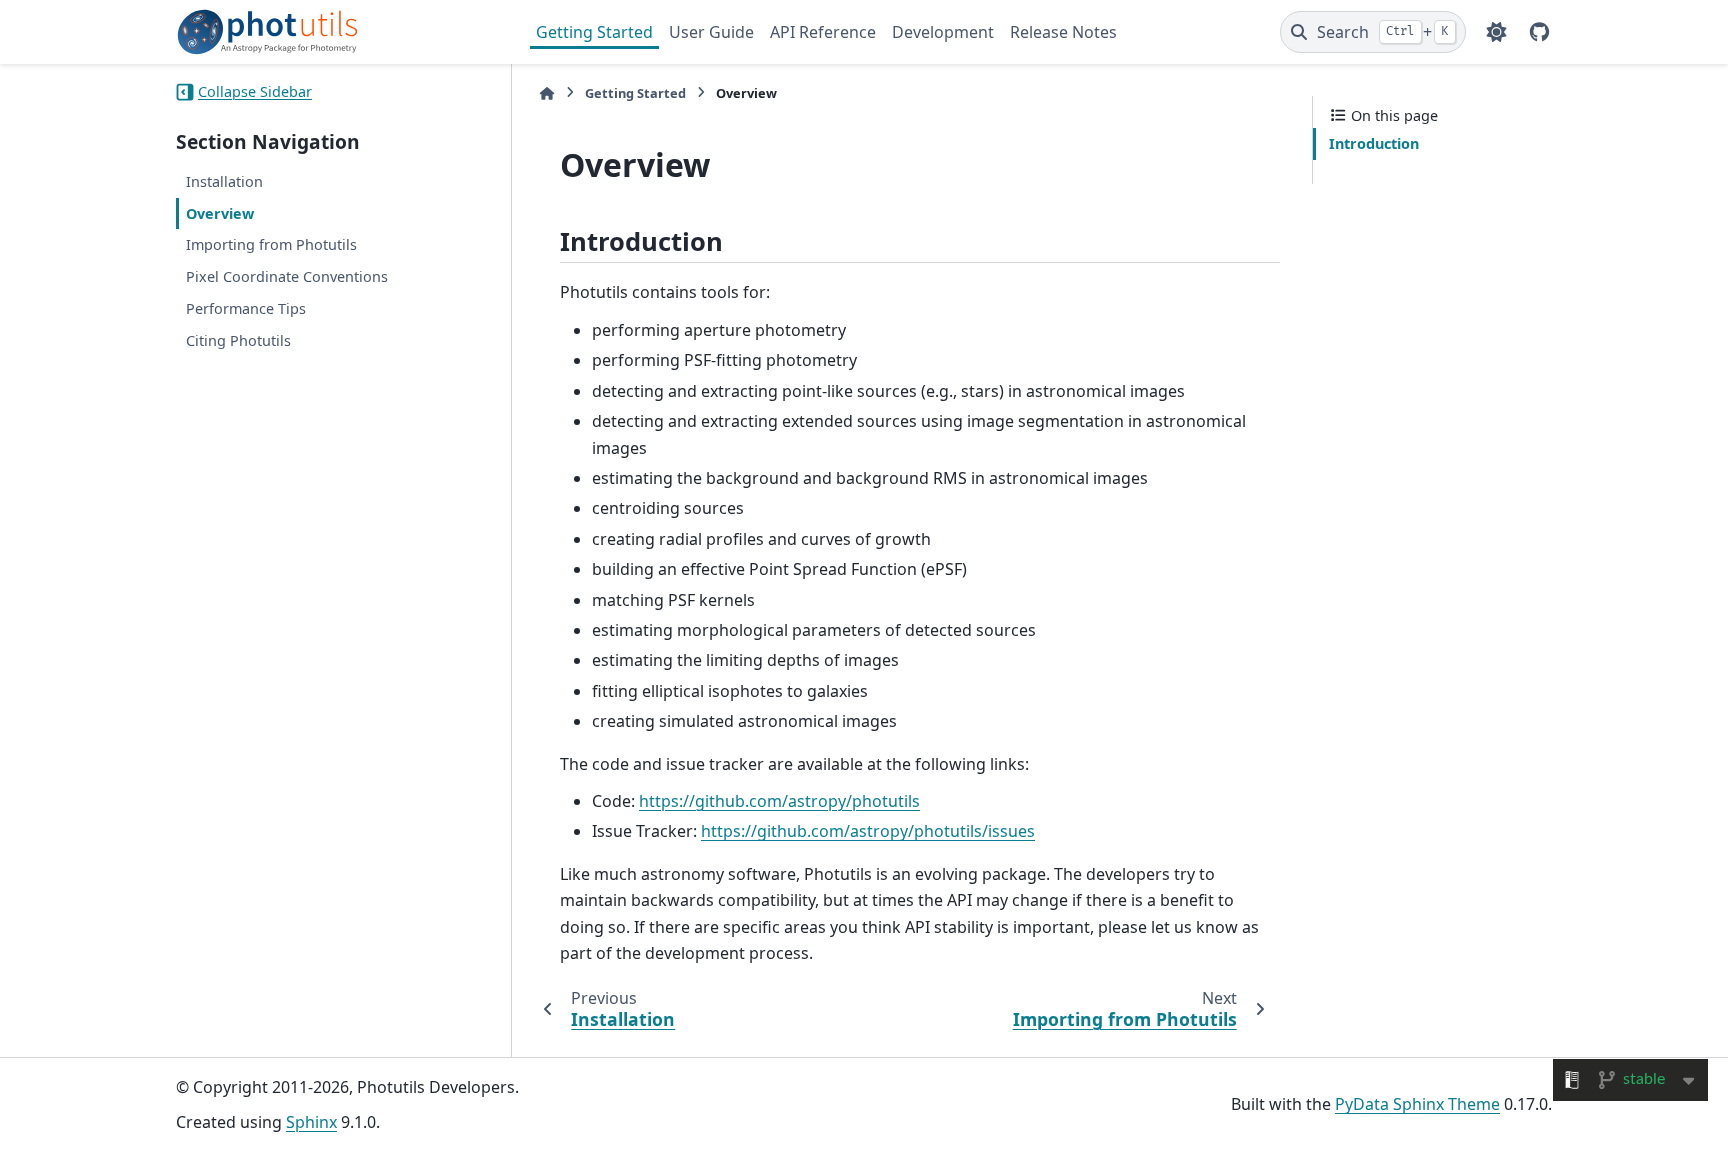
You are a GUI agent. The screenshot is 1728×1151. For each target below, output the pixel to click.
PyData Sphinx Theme (1417, 1104)
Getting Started (594, 32)
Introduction (1374, 143)
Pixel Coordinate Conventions (287, 276)
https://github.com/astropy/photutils (779, 801)
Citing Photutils (238, 340)
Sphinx (311, 1122)
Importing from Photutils (271, 244)
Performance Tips (246, 308)
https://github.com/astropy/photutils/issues (868, 831)
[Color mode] (1496, 32)
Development (943, 32)
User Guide (711, 32)
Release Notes (1063, 32)
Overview (220, 213)
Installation (224, 181)
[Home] (547, 93)
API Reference (823, 32)
